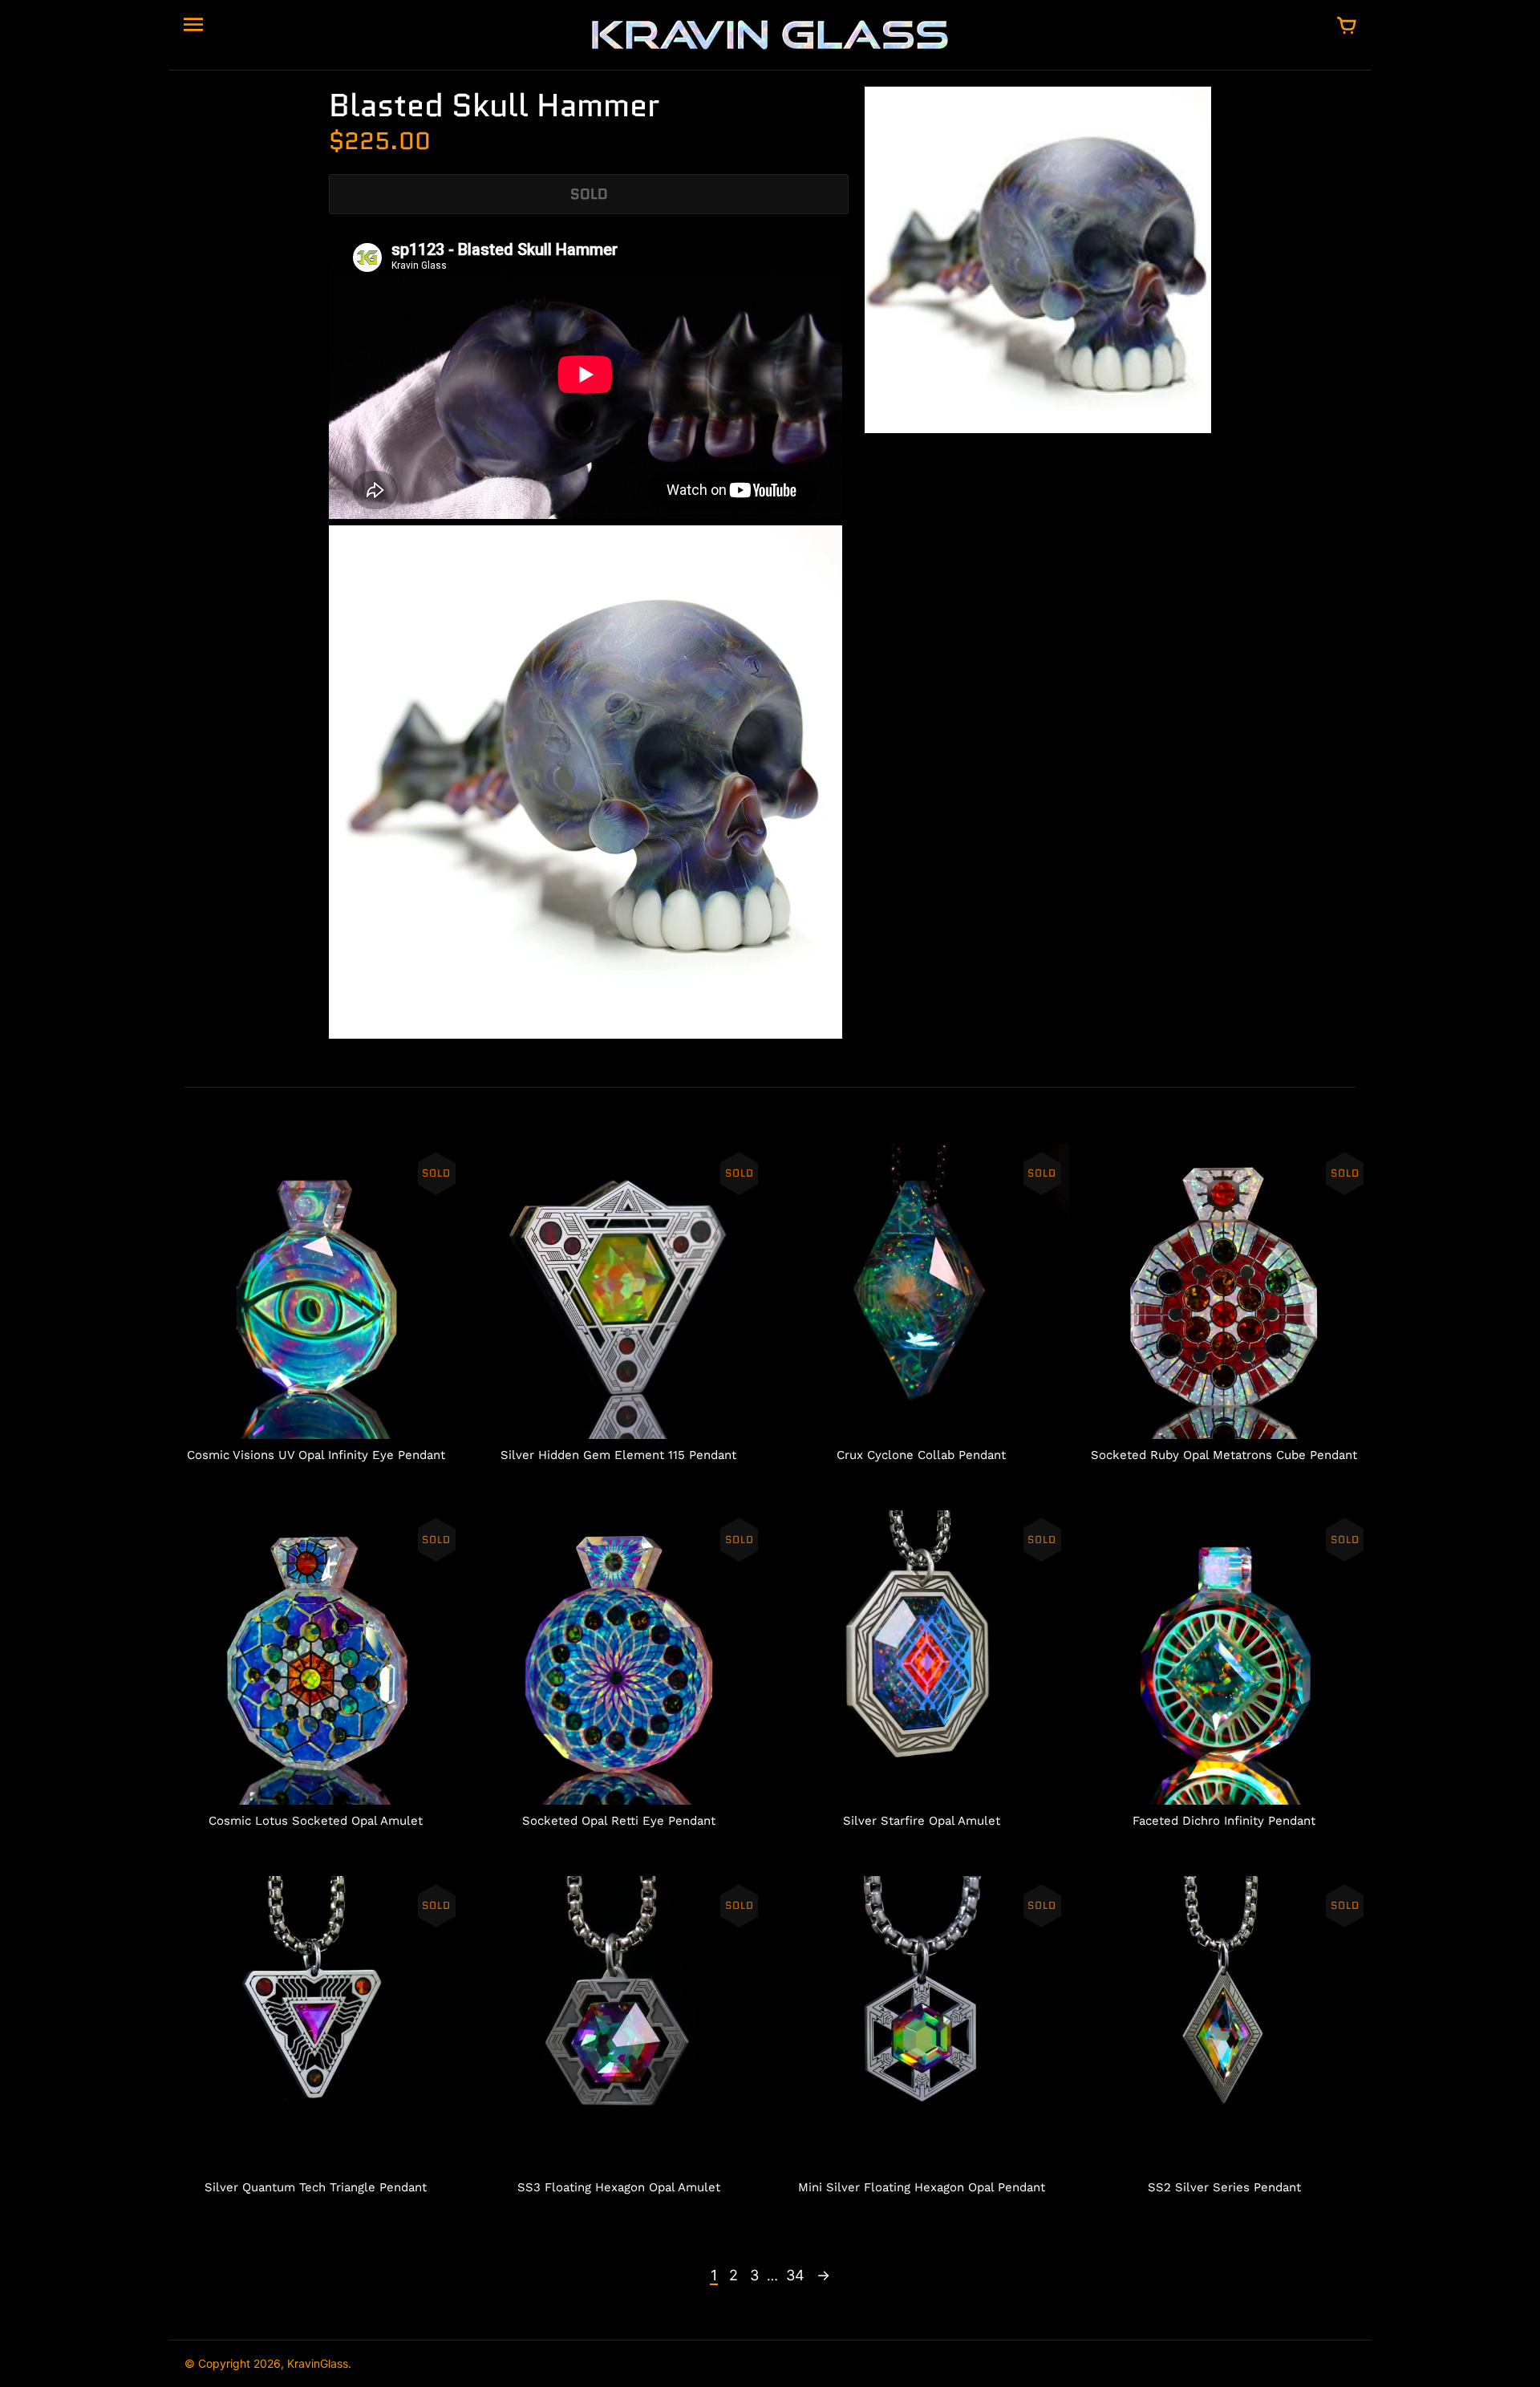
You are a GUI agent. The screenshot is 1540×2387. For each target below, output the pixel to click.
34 (795, 2275)
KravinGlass (318, 2363)
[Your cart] (1347, 26)
